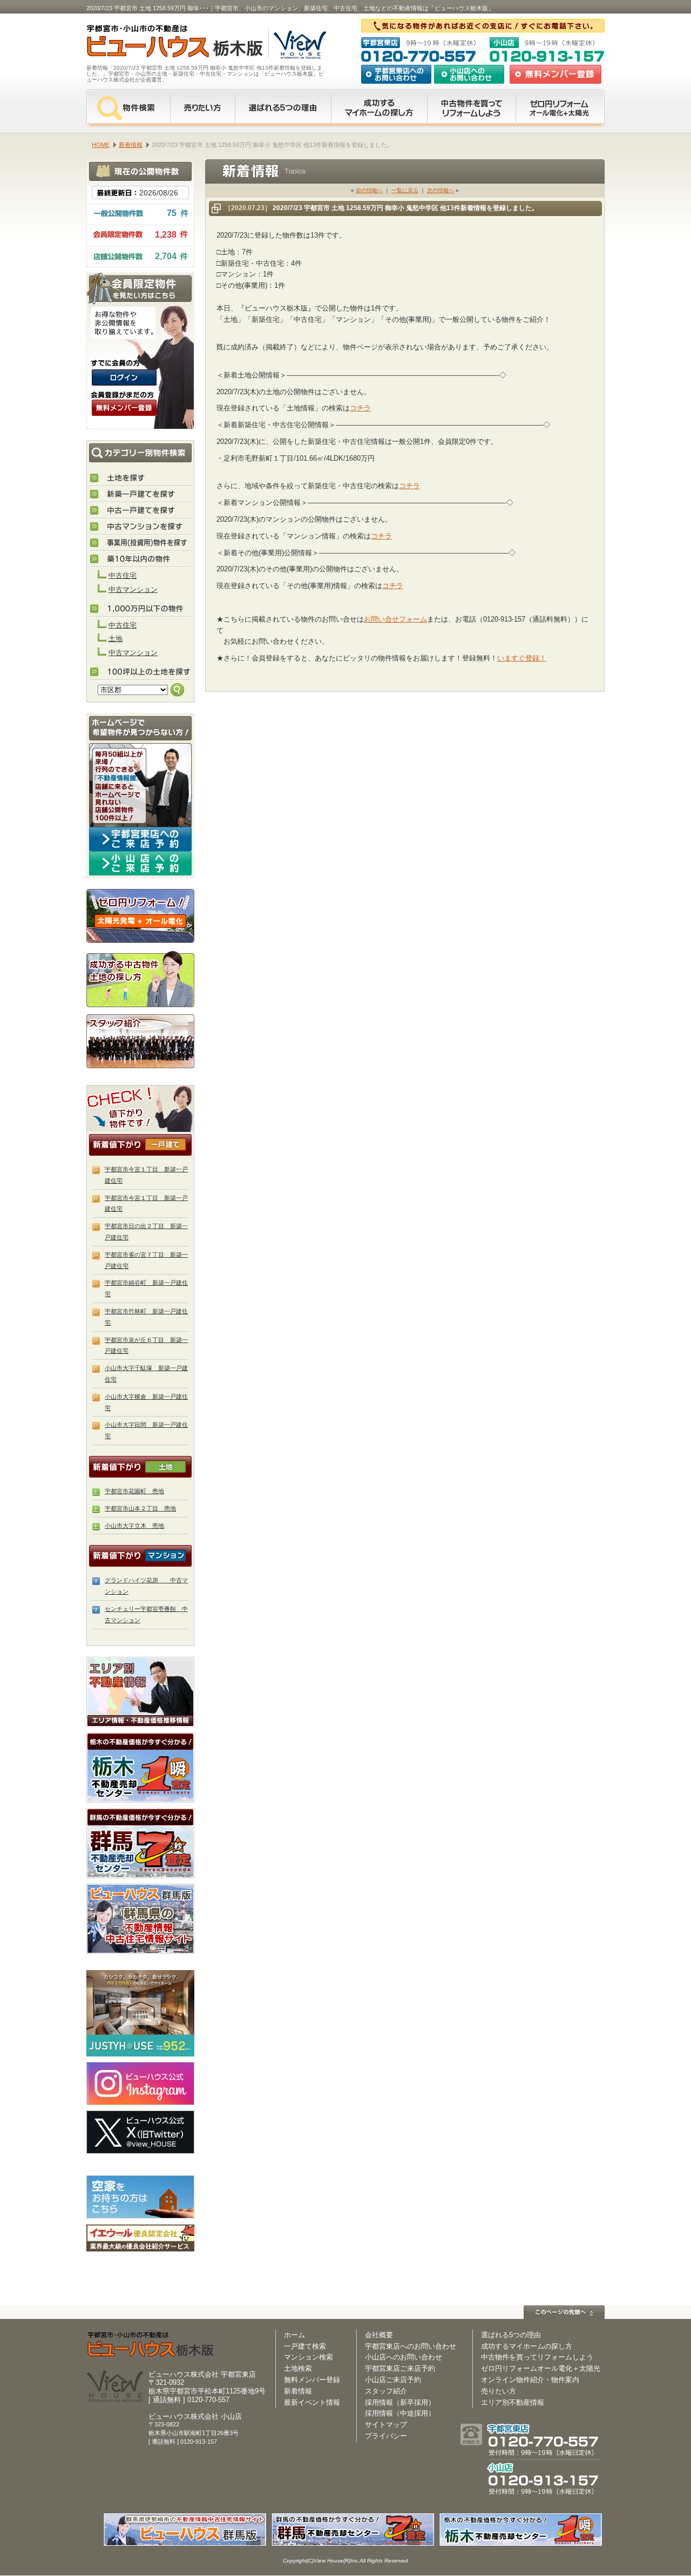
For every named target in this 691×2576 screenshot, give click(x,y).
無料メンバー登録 (312, 2380)
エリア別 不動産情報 (140, 1692)
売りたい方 (202, 108)
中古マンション (133, 589)
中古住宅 (123, 575)
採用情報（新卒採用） (400, 2402)
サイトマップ (386, 2425)
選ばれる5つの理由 (283, 108)
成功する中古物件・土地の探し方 (140, 978)
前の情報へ (369, 190)
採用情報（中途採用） (400, 2413)
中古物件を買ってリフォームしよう (537, 2357)
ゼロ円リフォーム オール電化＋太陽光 (560, 108)
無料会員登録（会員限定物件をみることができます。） (124, 408)
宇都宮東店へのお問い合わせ (396, 74)
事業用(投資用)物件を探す (141, 543)
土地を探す (141, 478)
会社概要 (379, 2335)
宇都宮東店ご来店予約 (400, 2368)
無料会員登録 (555, 74)
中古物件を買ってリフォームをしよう (471, 108)
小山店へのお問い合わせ (469, 74)
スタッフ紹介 (140, 1041)
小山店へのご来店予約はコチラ (140, 863)
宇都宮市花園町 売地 (134, 1491)
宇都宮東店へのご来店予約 (140, 839)
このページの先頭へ (564, 2312)
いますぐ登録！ (522, 658)
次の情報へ (441, 190)
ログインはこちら (124, 377)
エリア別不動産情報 (513, 2402)
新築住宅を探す (141, 495)
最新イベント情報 (312, 2402)
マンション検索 (309, 2357)
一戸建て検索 (305, 2346)
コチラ (360, 408)
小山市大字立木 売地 (134, 1526)
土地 (116, 639)
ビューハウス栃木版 (151, 2345)
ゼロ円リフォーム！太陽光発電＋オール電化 (140, 916)
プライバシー (386, 2436)
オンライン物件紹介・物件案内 (530, 2380)
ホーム (294, 2335)
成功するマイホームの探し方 (379, 108)
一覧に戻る (405, 190)
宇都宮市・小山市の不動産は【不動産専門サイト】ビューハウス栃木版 (163, 43)
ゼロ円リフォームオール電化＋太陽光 (541, 2368)
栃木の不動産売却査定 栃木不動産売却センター (140, 1768)
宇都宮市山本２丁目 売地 (140, 1508)
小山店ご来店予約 (393, 2380)
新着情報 (298, 2391)
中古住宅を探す (141, 511)
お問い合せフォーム (395, 619)
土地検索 (298, 2368)
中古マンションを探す (141, 527)
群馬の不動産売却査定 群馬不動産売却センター (140, 1843)
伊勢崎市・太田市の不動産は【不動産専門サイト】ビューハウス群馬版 (140, 1919)
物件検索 (128, 108)
